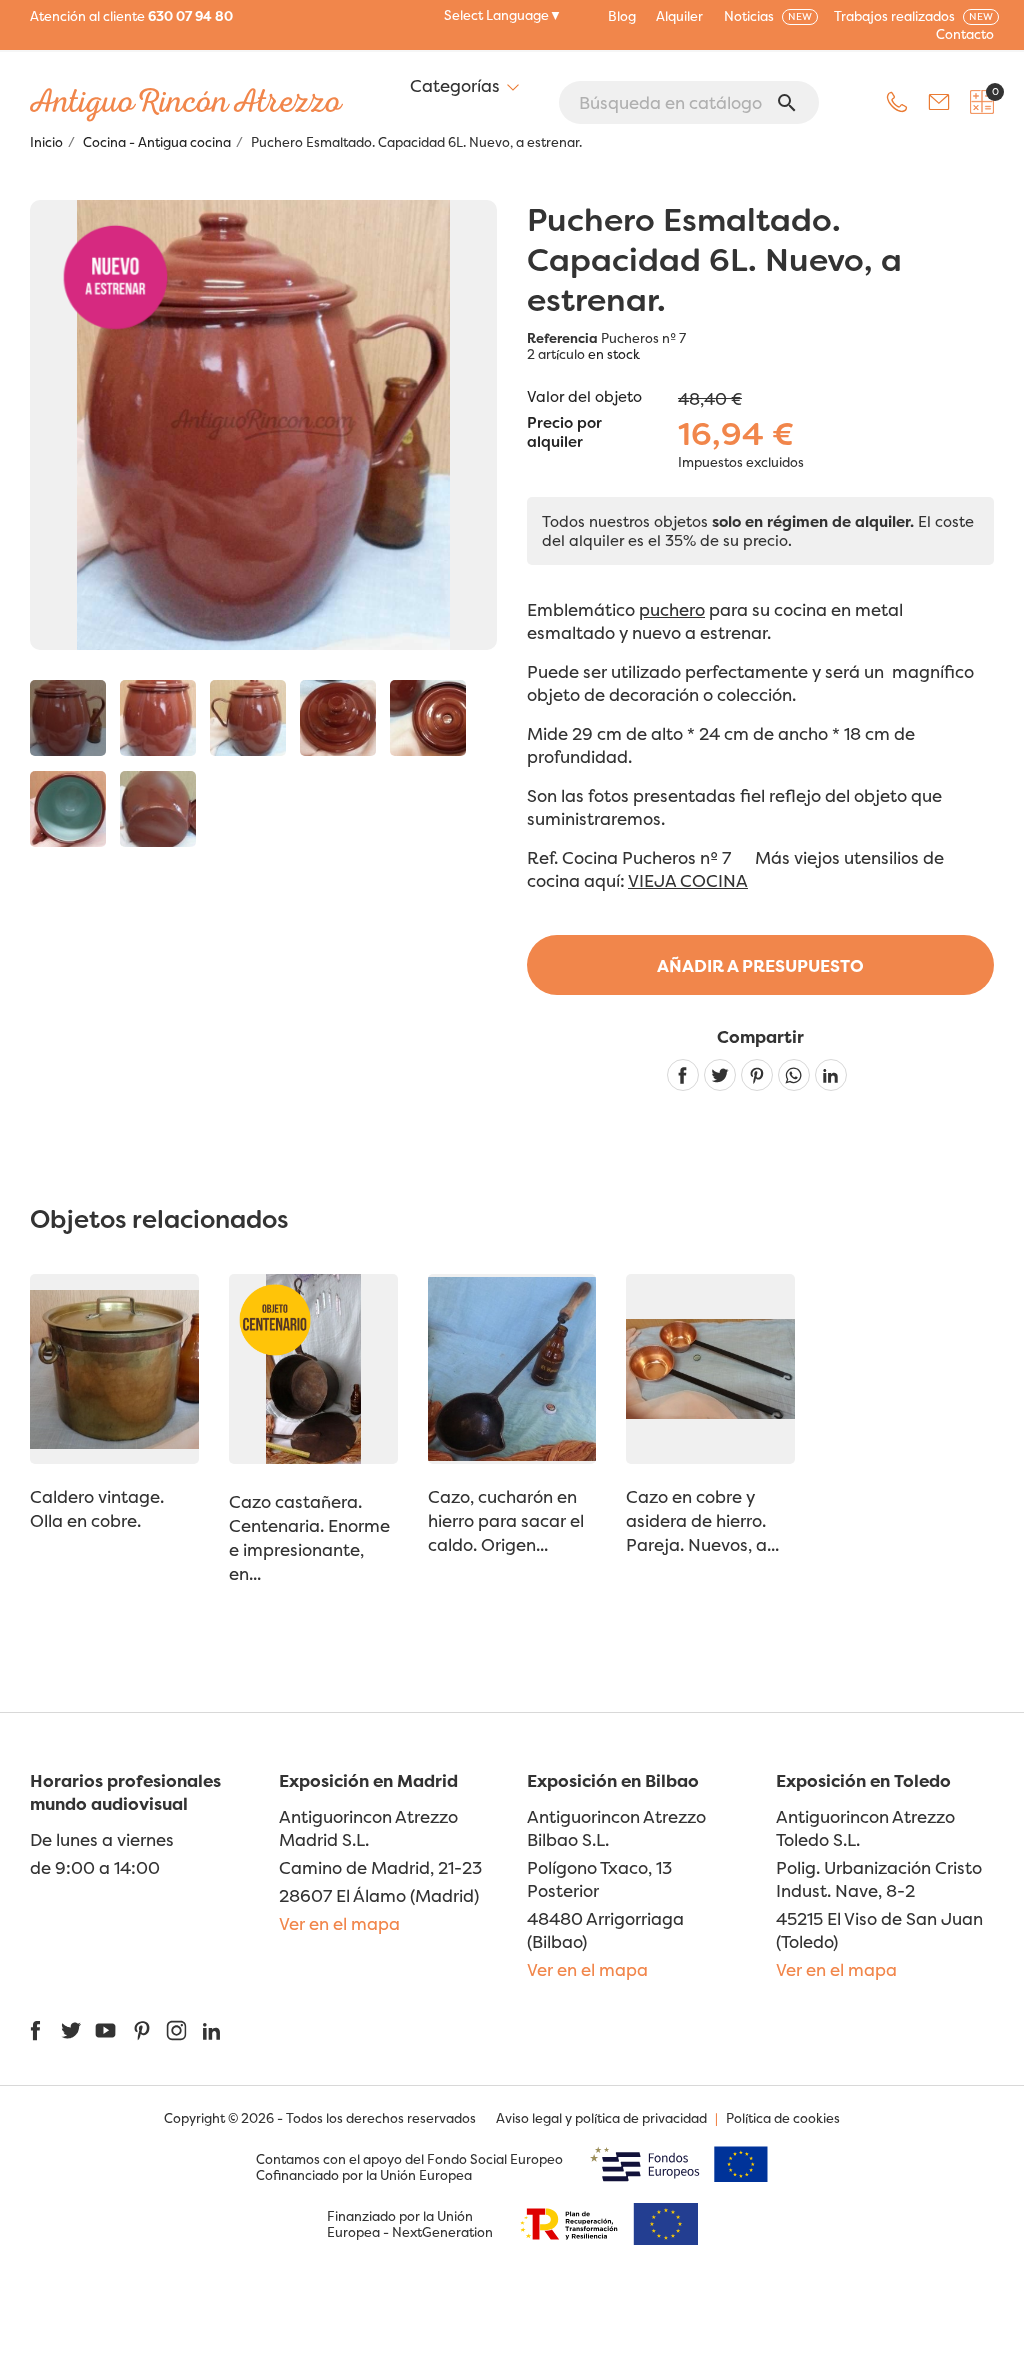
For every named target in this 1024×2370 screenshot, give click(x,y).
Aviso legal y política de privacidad (601, 2118)
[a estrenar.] (158, 718)
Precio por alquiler (564, 433)
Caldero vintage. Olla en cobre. (97, 1508)
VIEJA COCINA (688, 880)
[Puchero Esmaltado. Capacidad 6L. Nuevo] (68, 718)
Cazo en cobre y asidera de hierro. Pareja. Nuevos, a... (702, 1520)
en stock (614, 354)
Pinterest (757, 1075)
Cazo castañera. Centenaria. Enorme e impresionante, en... (309, 1537)
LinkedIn (211, 2030)
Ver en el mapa (339, 1923)
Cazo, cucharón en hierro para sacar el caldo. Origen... (506, 1520)
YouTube (105, 2030)
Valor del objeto (584, 396)
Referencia (562, 338)
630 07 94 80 (190, 16)
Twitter (70, 2030)
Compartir (683, 1075)
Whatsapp (794, 1075)
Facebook (35, 2030)
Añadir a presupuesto (760, 965)
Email (939, 102)
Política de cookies (783, 2118)
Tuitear (720, 1075)
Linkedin (831, 1075)
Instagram (176, 2030)
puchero (672, 609)
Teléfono (897, 102)
